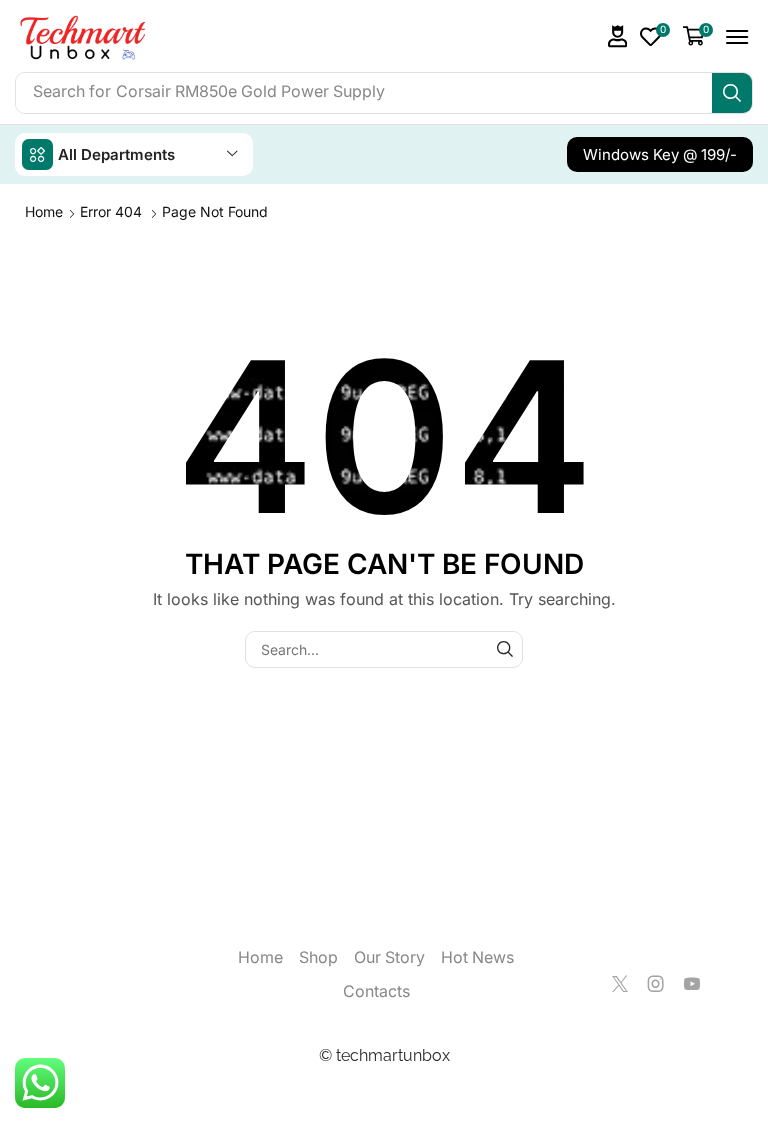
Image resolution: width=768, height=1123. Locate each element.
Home (44, 211)
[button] (618, 36)
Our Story (389, 957)
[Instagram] (656, 984)
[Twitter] (620, 984)
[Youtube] (692, 984)
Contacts (376, 991)
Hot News (477, 957)
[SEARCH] (504, 649)
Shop (318, 957)
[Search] (732, 93)
